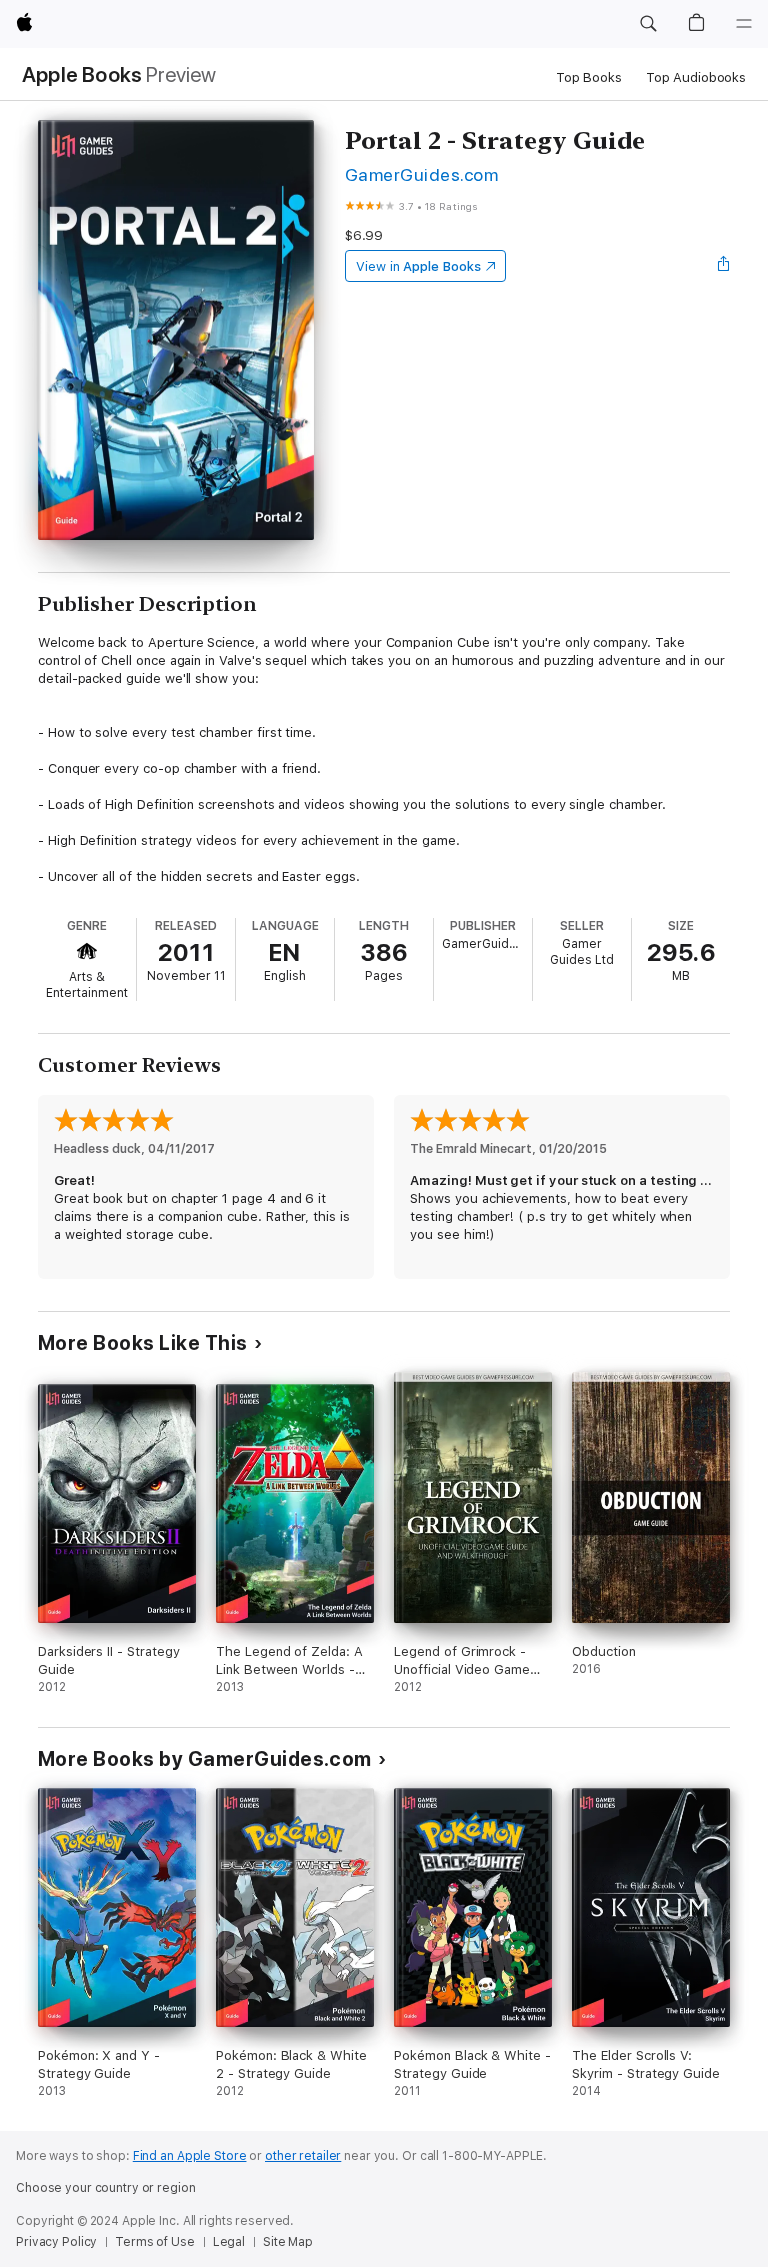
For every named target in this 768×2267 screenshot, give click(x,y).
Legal (229, 2242)
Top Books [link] (589, 77)
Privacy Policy (56, 2242)
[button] (648, 24)
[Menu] (744, 24)
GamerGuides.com (421, 174)
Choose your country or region (106, 2188)
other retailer (303, 2156)
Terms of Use (155, 2242)
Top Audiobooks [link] (696, 77)
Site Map (288, 2242)
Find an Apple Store (190, 2156)
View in (418, 266)
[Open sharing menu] (724, 266)
